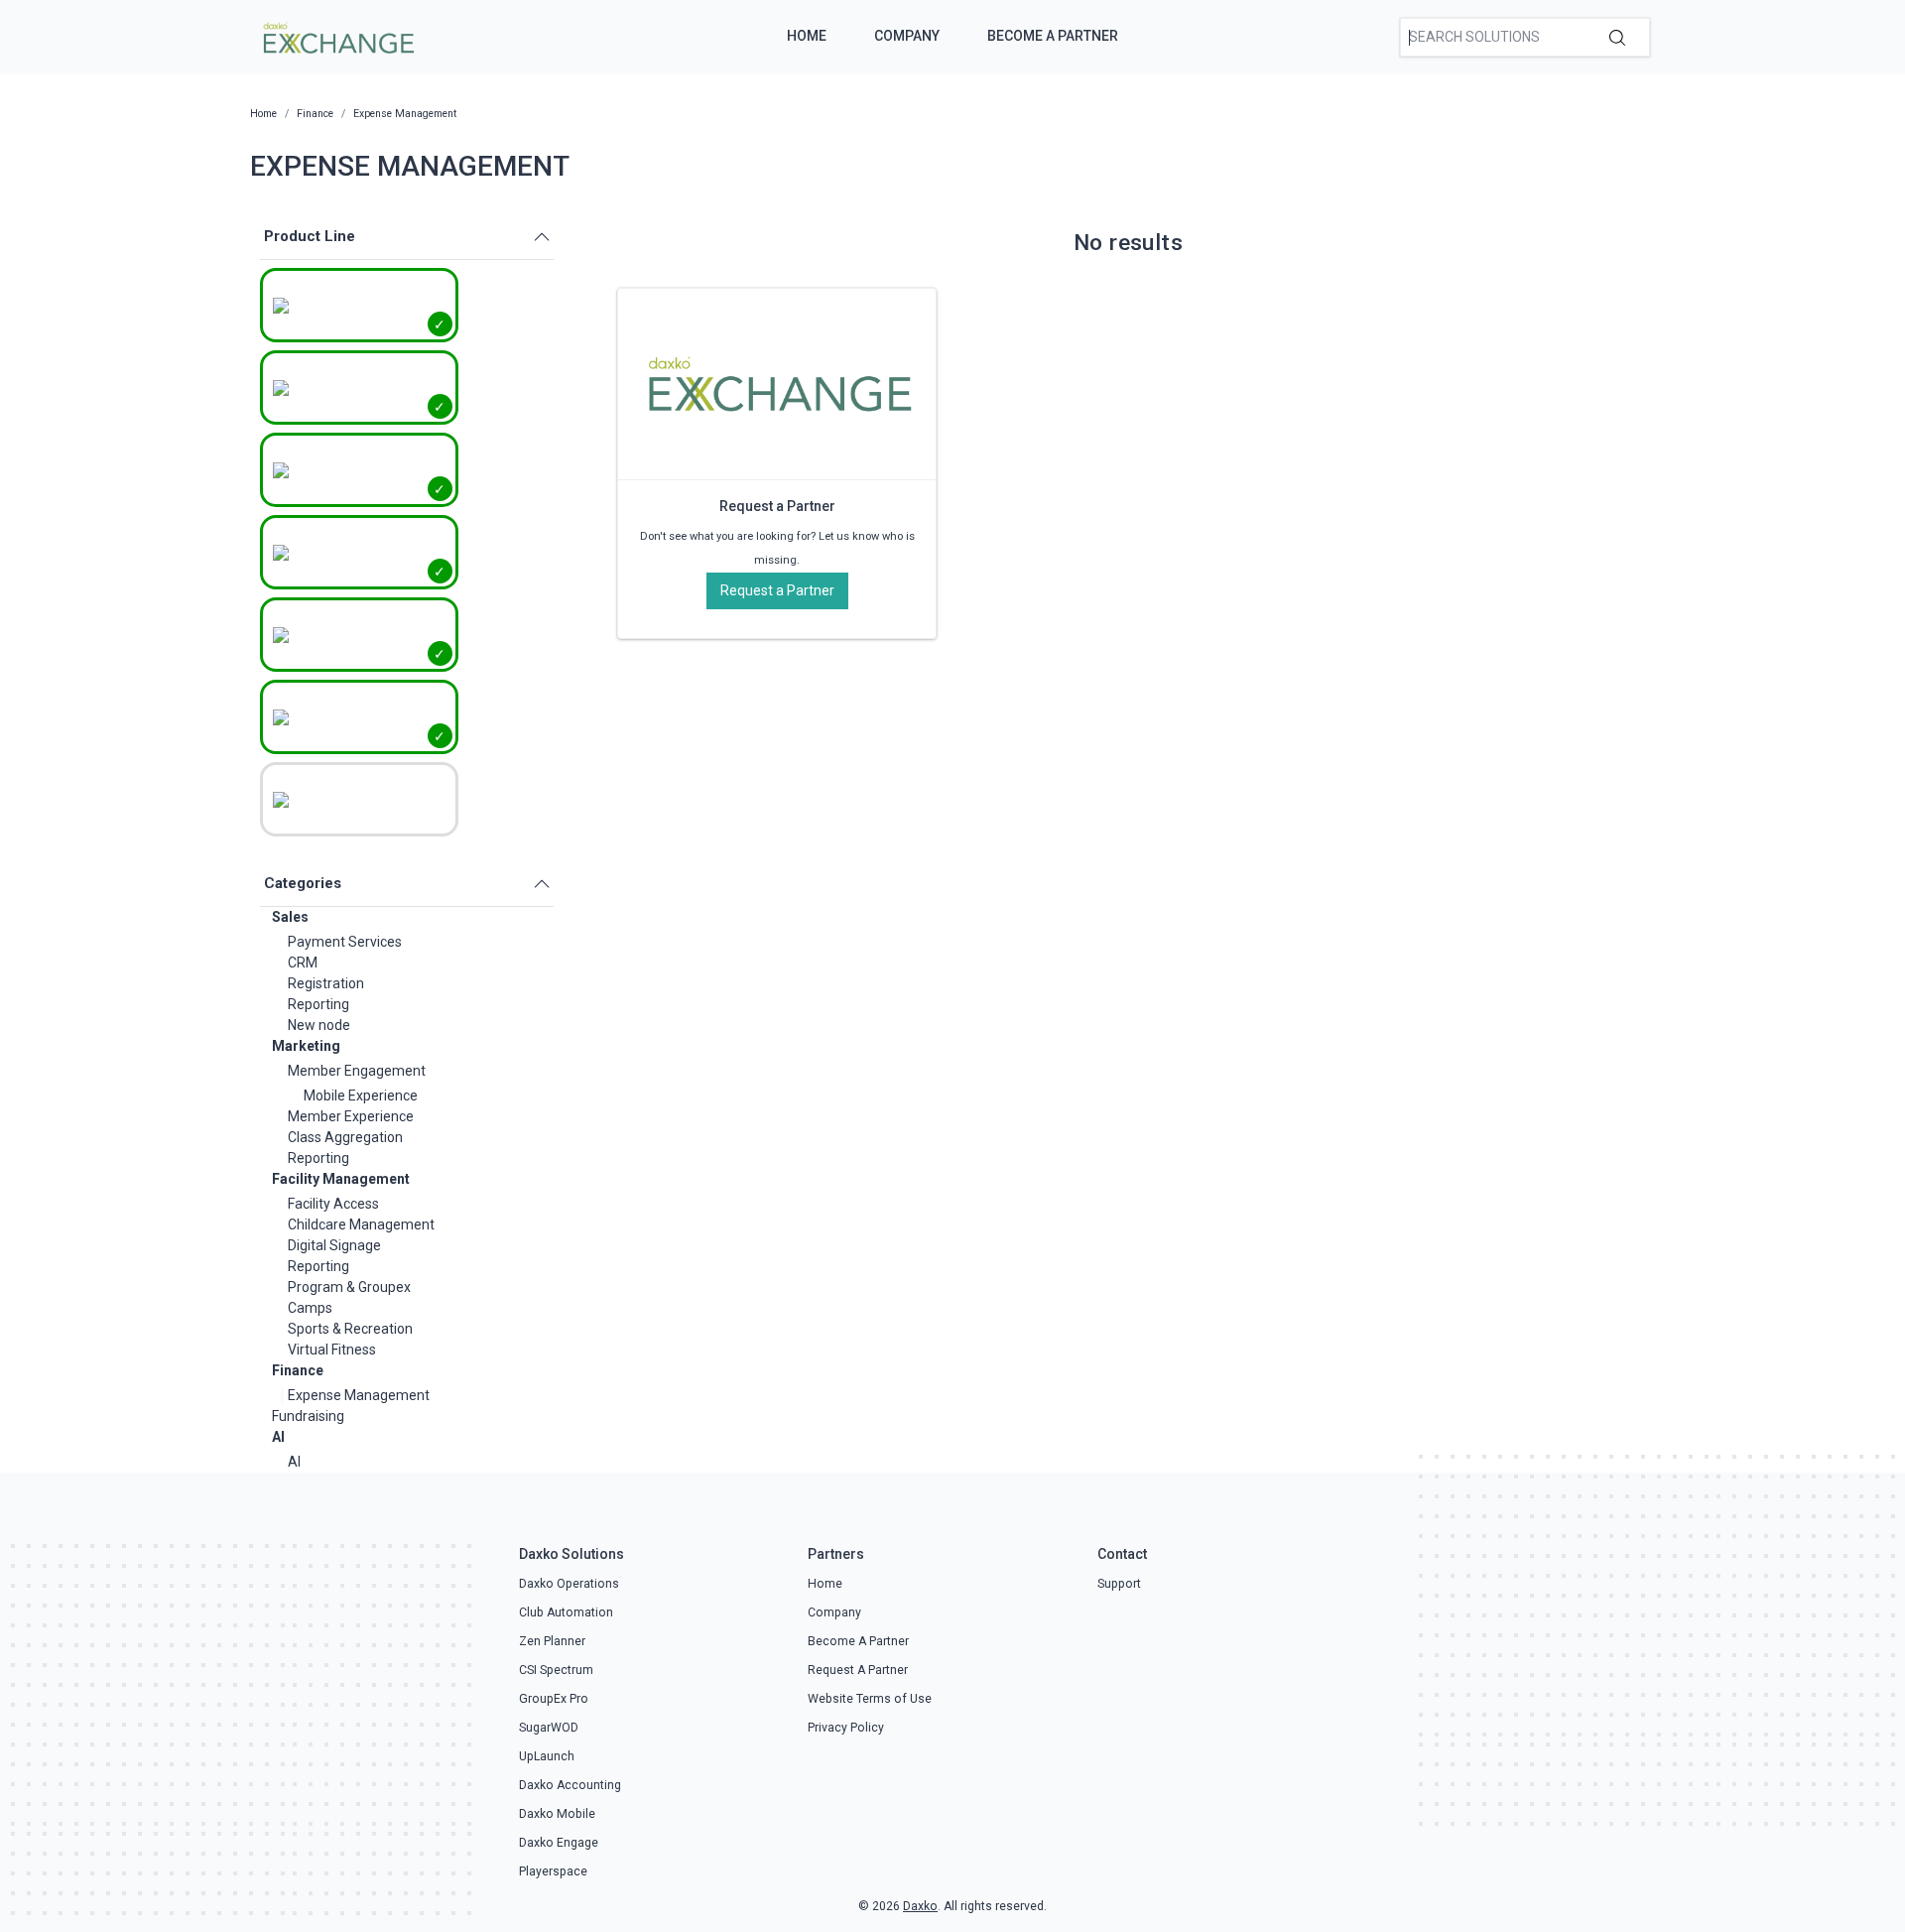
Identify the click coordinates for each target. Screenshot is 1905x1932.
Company (907, 36)
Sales (290, 917)
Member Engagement (357, 1071)
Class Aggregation (345, 1137)
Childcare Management (361, 1224)
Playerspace (553, 1871)
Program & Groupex (349, 1287)
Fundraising (308, 1416)
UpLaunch (547, 1756)
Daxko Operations (569, 1584)
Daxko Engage (559, 1843)
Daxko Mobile (557, 1814)
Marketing (306, 1046)
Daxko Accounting (570, 1785)
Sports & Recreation (350, 1329)
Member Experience (351, 1116)
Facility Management (341, 1179)
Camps (310, 1308)
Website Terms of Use (870, 1699)
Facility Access (333, 1204)
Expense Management (359, 1395)
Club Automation (566, 1612)
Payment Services (345, 942)
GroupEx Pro (554, 1699)
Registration (326, 983)
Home (807, 36)
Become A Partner (1053, 36)
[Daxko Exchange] (337, 36)
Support (1119, 1584)
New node (319, 1025)
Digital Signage (334, 1245)
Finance (298, 1370)
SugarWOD (549, 1728)
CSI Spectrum (556, 1670)
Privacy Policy (846, 1728)
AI (278, 1437)
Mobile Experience (361, 1095)
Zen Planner (552, 1641)
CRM (303, 963)
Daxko (920, 1906)
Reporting (318, 1004)
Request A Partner (858, 1670)
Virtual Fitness (332, 1350)
